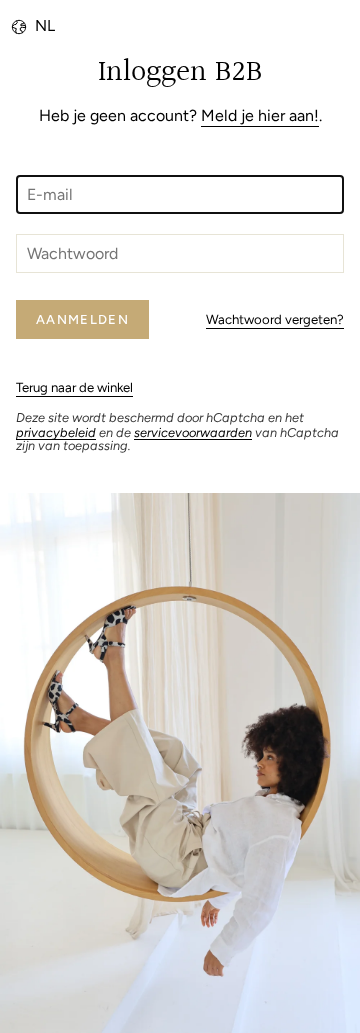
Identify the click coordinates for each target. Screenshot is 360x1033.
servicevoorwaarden (193, 432)
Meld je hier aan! (260, 115)
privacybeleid (56, 432)
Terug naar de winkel (74, 387)
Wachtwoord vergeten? (275, 319)
